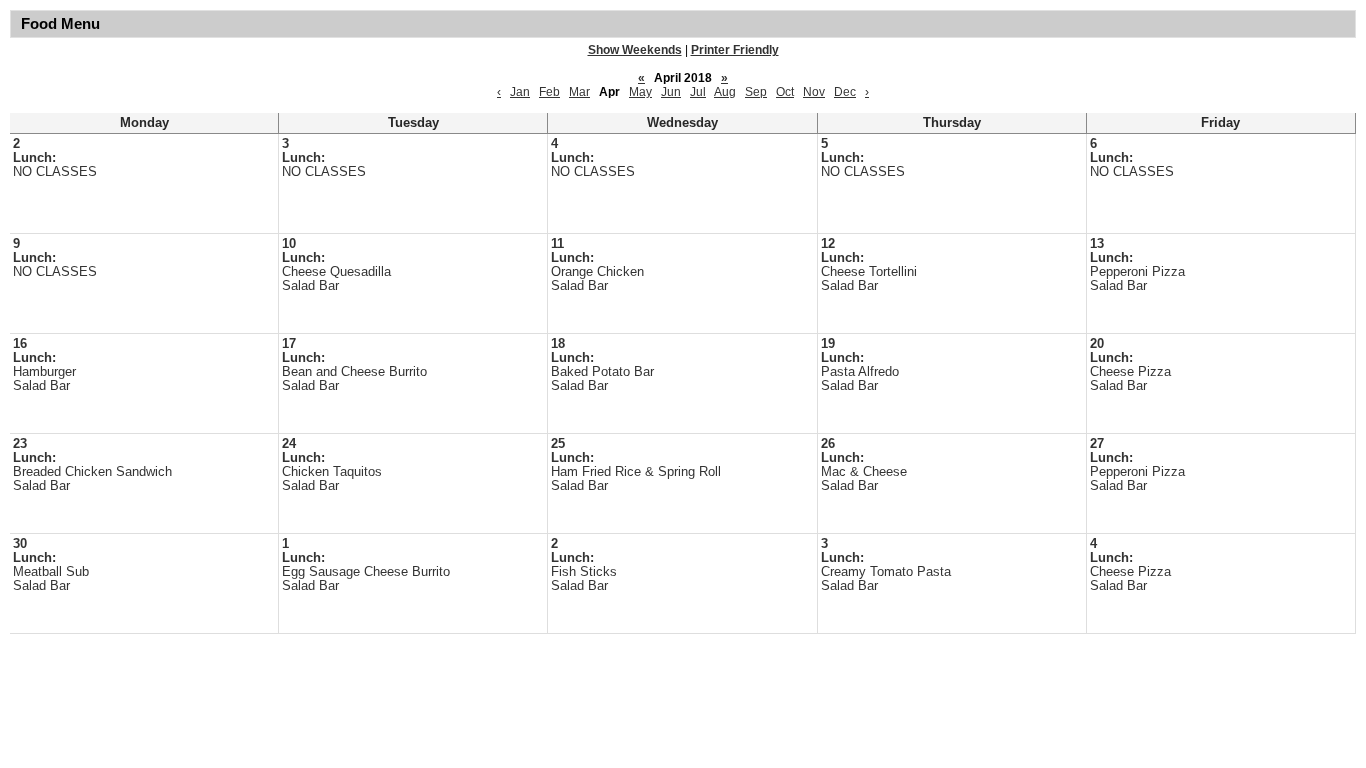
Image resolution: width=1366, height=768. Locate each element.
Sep (756, 92)
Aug (725, 92)
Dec (845, 92)
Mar (579, 92)
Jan (520, 92)
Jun (671, 92)
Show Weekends (635, 50)
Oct (785, 92)
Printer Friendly (735, 50)
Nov (814, 92)
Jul (698, 92)
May (640, 92)
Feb (549, 92)
